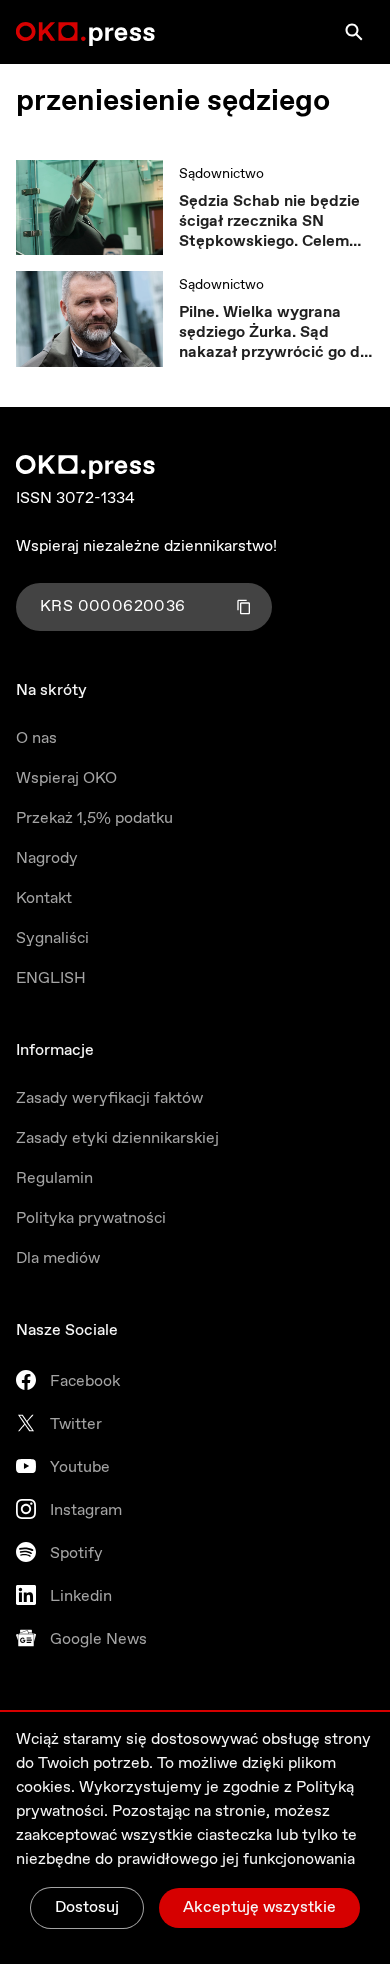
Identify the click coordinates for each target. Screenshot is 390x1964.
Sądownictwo (221, 174)
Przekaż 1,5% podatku (94, 818)
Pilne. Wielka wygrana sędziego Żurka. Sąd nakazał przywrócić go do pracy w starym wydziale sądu (274, 333)
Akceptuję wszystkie (259, 1907)
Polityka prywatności (91, 1218)
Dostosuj (87, 1907)
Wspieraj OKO (66, 778)
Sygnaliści (52, 938)
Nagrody (47, 858)
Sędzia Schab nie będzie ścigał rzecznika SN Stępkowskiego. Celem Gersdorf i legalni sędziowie (269, 222)
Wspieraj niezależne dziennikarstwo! (146, 546)
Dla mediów (58, 1258)
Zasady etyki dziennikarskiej (117, 1138)
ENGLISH (51, 978)
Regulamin (54, 1178)
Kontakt (44, 898)
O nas (36, 738)
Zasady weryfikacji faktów (109, 1098)
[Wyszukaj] (354, 32)
